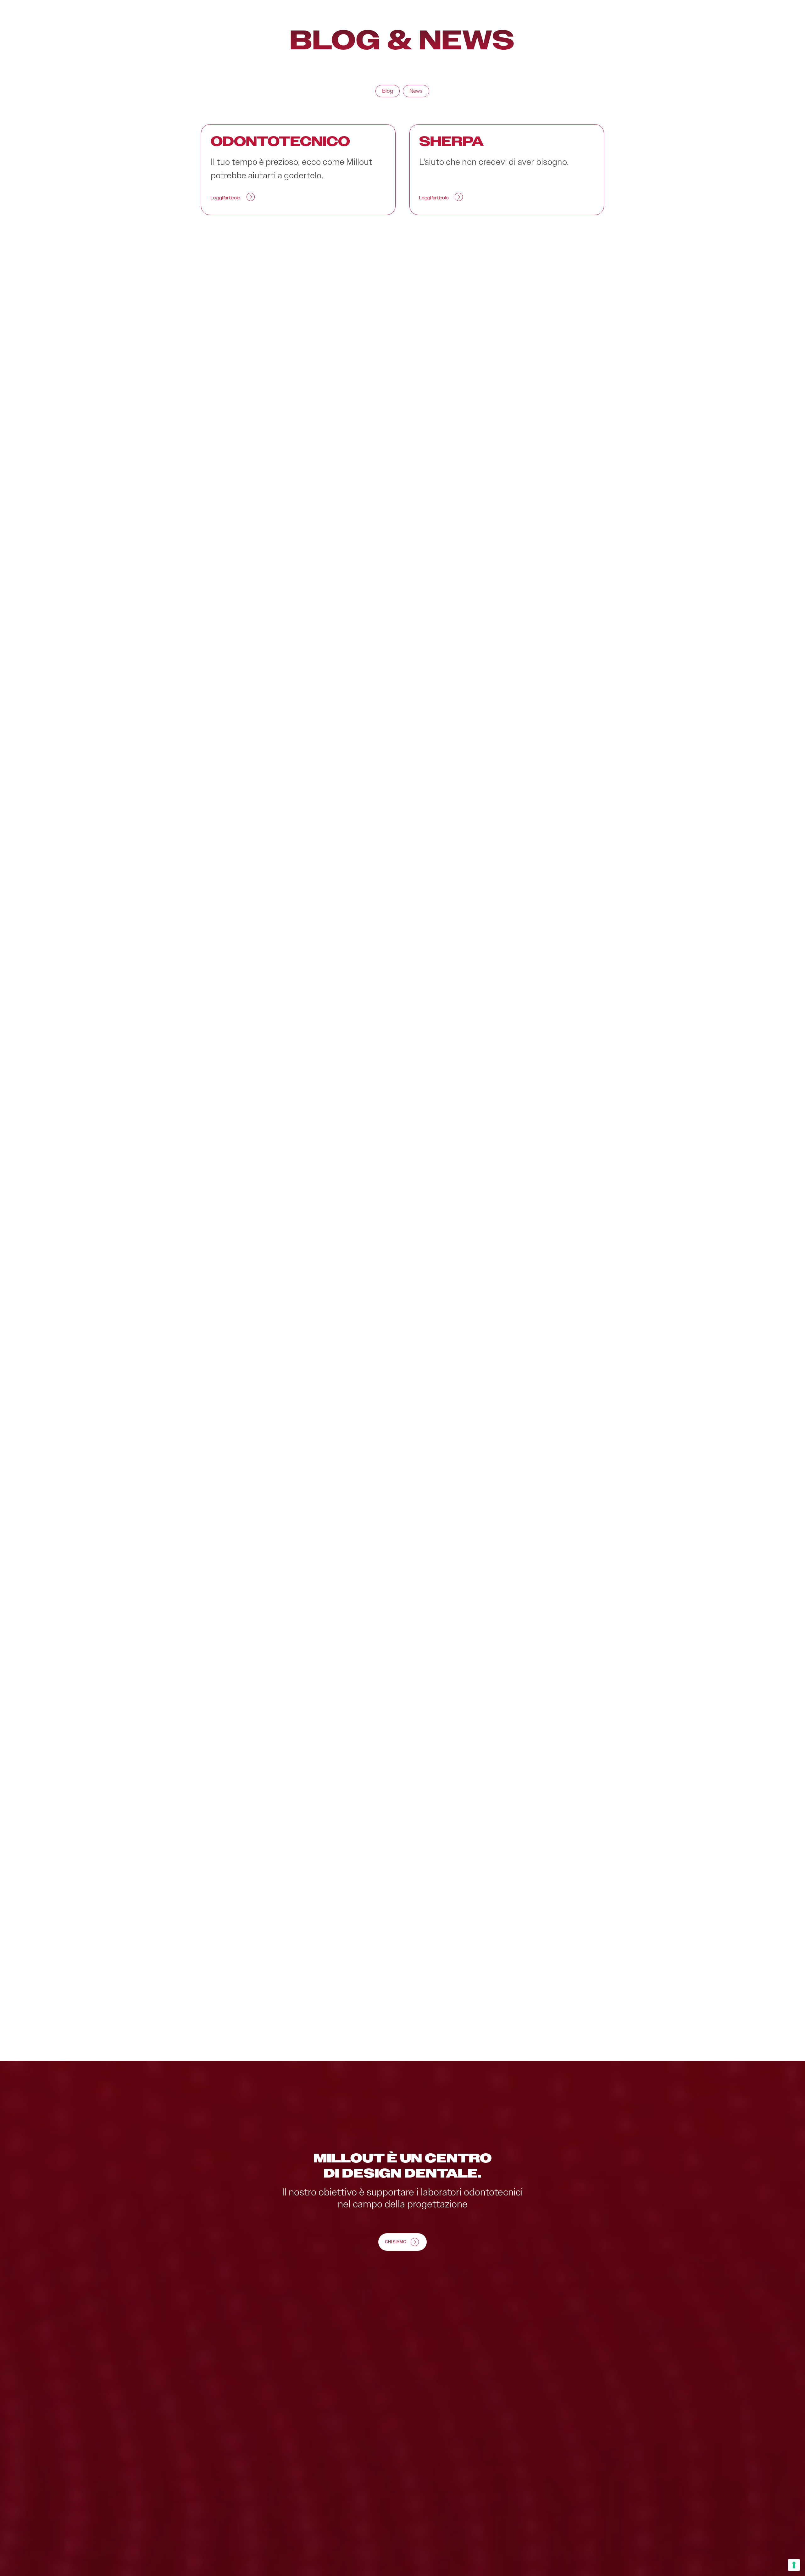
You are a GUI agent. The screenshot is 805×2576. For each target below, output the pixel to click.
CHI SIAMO (396, 2242)
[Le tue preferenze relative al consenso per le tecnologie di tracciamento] (794, 2565)
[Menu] (766, 29)
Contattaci (726, 29)
